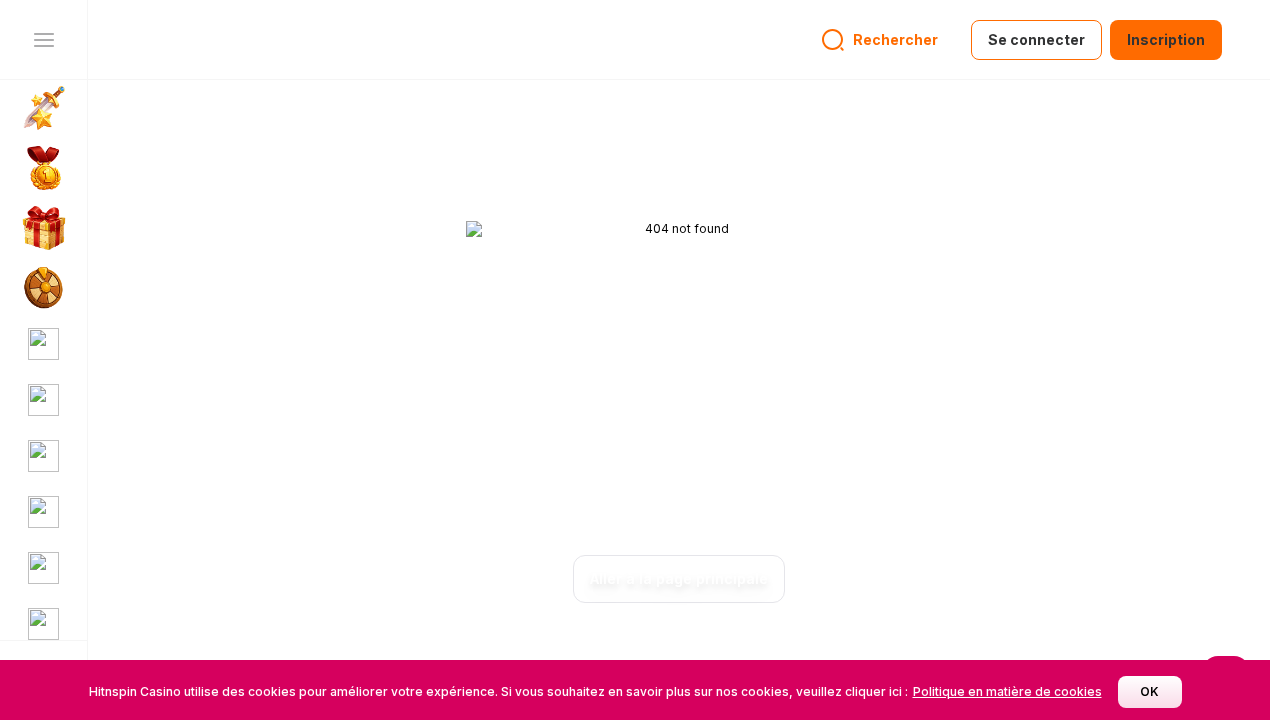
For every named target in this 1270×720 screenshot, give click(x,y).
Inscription (1166, 39)
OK (1149, 691)
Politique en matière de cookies (1007, 691)
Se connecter (1036, 39)
